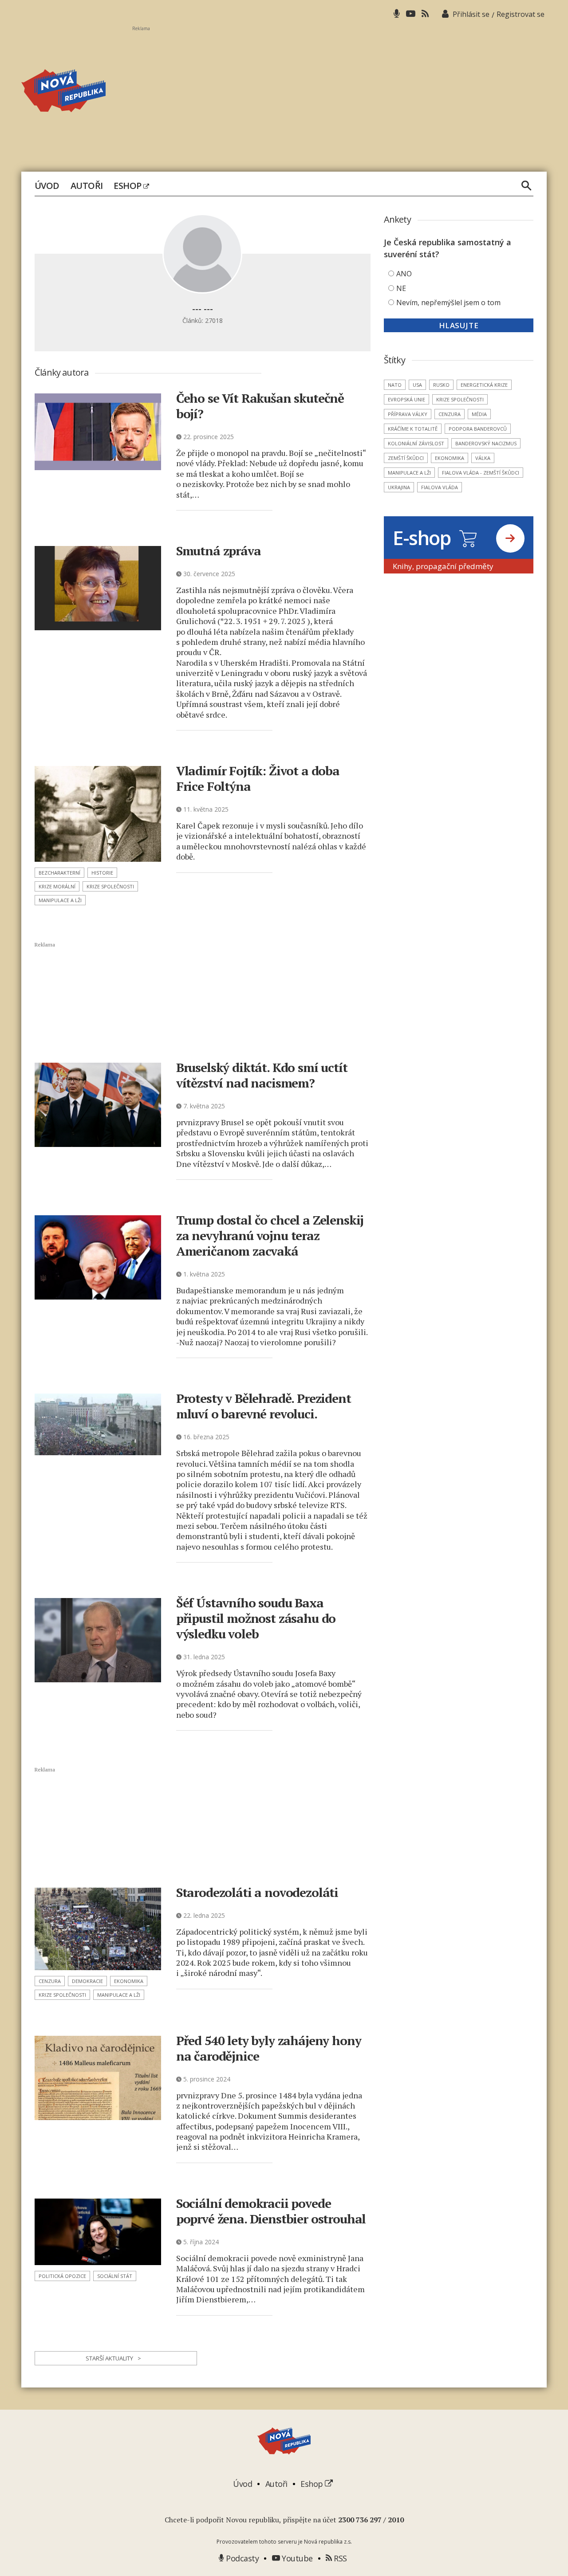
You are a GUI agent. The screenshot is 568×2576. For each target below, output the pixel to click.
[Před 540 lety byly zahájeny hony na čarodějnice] (98, 2078)
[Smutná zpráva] (98, 588)
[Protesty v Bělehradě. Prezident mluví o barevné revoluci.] (98, 1424)
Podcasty (241, 2558)
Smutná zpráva (219, 551)
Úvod (47, 186)
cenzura (50, 1981)
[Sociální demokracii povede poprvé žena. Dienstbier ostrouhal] (98, 2232)
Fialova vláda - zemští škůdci (481, 473)
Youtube (296, 2558)
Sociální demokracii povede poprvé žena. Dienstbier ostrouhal (271, 2211)
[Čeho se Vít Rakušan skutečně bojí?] (98, 432)
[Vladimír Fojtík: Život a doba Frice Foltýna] (98, 814)
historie (102, 873)
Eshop (128, 186)
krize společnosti (110, 886)
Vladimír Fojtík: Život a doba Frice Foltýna (258, 778)
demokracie (87, 1981)
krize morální (57, 886)
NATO (395, 385)
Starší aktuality (113, 2358)
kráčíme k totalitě (413, 429)
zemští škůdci (406, 458)
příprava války (408, 414)
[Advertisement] (339, 94)
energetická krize (484, 385)
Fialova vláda (440, 487)
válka (483, 458)
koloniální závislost (416, 443)
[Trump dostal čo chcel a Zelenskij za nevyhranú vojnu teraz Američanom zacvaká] (98, 1257)
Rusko (441, 385)
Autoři (87, 186)
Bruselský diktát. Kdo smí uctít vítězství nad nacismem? (262, 1075)
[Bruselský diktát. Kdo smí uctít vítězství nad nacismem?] (98, 1105)
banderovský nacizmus (486, 443)
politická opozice (62, 2276)
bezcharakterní (59, 873)
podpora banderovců (478, 429)
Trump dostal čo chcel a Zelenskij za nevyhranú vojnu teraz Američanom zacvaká (270, 1235)
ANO (404, 274)
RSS (339, 2558)
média (479, 414)
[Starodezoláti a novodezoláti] (98, 1929)
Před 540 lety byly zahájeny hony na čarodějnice (269, 2048)
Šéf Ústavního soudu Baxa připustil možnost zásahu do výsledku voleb (256, 1618)
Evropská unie (406, 399)
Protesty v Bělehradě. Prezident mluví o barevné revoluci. (264, 1406)
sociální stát (115, 2276)
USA (417, 385)
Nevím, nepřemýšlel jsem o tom (448, 302)
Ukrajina (399, 487)
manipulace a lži (60, 900)
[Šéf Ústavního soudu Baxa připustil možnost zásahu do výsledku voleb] (98, 1640)
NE (401, 288)
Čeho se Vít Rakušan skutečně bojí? (260, 406)
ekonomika (129, 1981)
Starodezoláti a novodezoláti (257, 1892)
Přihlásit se (471, 14)
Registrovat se (521, 14)
